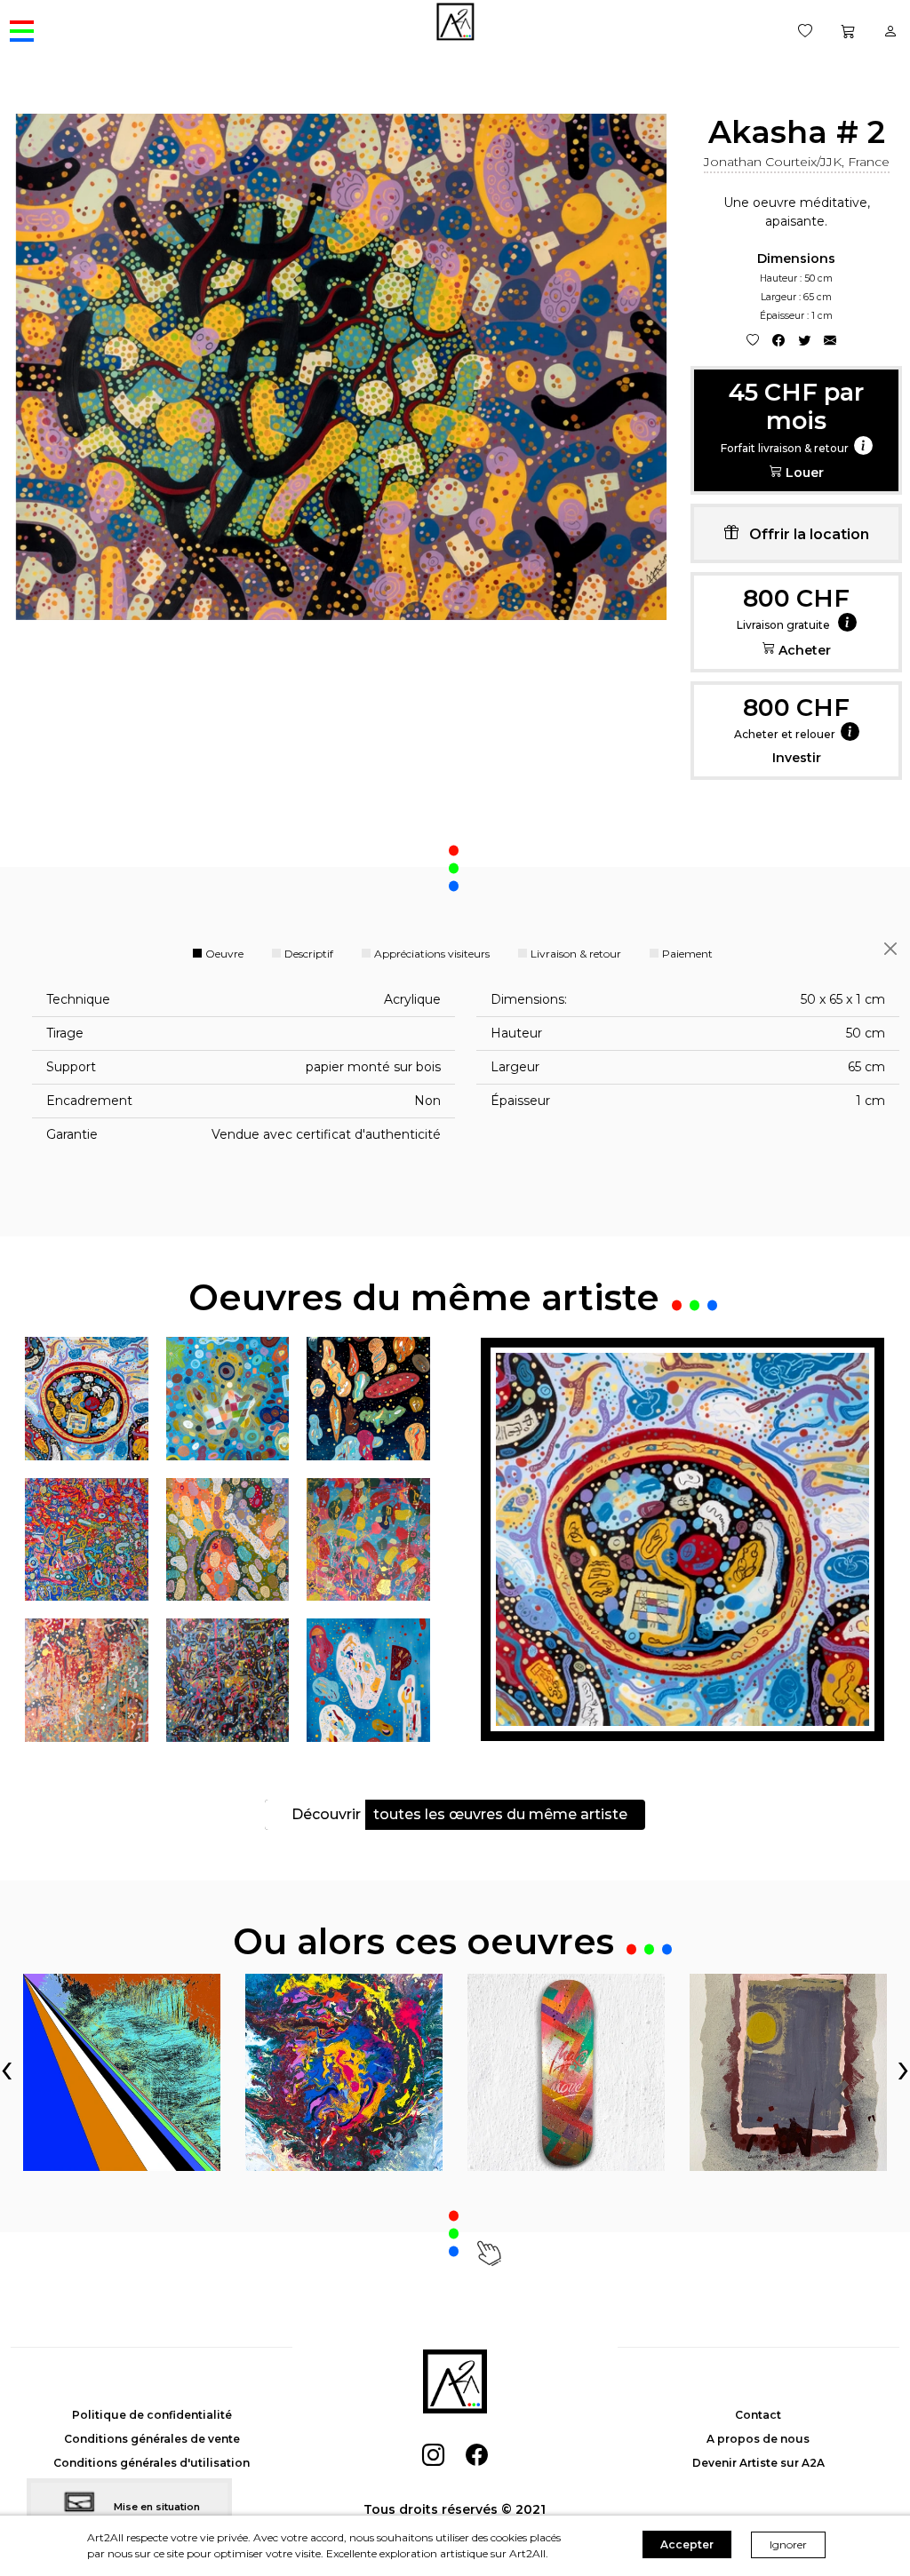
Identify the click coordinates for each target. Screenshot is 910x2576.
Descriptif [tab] (309, 954)
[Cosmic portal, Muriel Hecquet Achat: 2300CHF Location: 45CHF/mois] (344, 2072)
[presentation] (7, 2067)
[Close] (890, 948)
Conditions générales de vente (152, 2439)
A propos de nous (758, 2439)
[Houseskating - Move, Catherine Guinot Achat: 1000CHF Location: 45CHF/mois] (566, 2072)
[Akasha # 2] (341, 367)
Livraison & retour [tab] (576, 954)
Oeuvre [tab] (224, 954)
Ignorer (788, 2544)
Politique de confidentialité (152, 2415)
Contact (758, 2415)
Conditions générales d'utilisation (152, 2463)
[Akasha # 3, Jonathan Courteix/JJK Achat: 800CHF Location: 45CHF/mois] (682, 1539)
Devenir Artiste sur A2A (758, 2463)
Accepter (687, 2544)
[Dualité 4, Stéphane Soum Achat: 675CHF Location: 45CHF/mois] (122, 2072)
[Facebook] (778, 340)
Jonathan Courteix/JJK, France (797, 162)
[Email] (830, 340)
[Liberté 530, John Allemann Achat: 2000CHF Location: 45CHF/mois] (788, 2072)
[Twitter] (804, 340)
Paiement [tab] (687, 954)
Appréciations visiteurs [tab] (432, 954)
